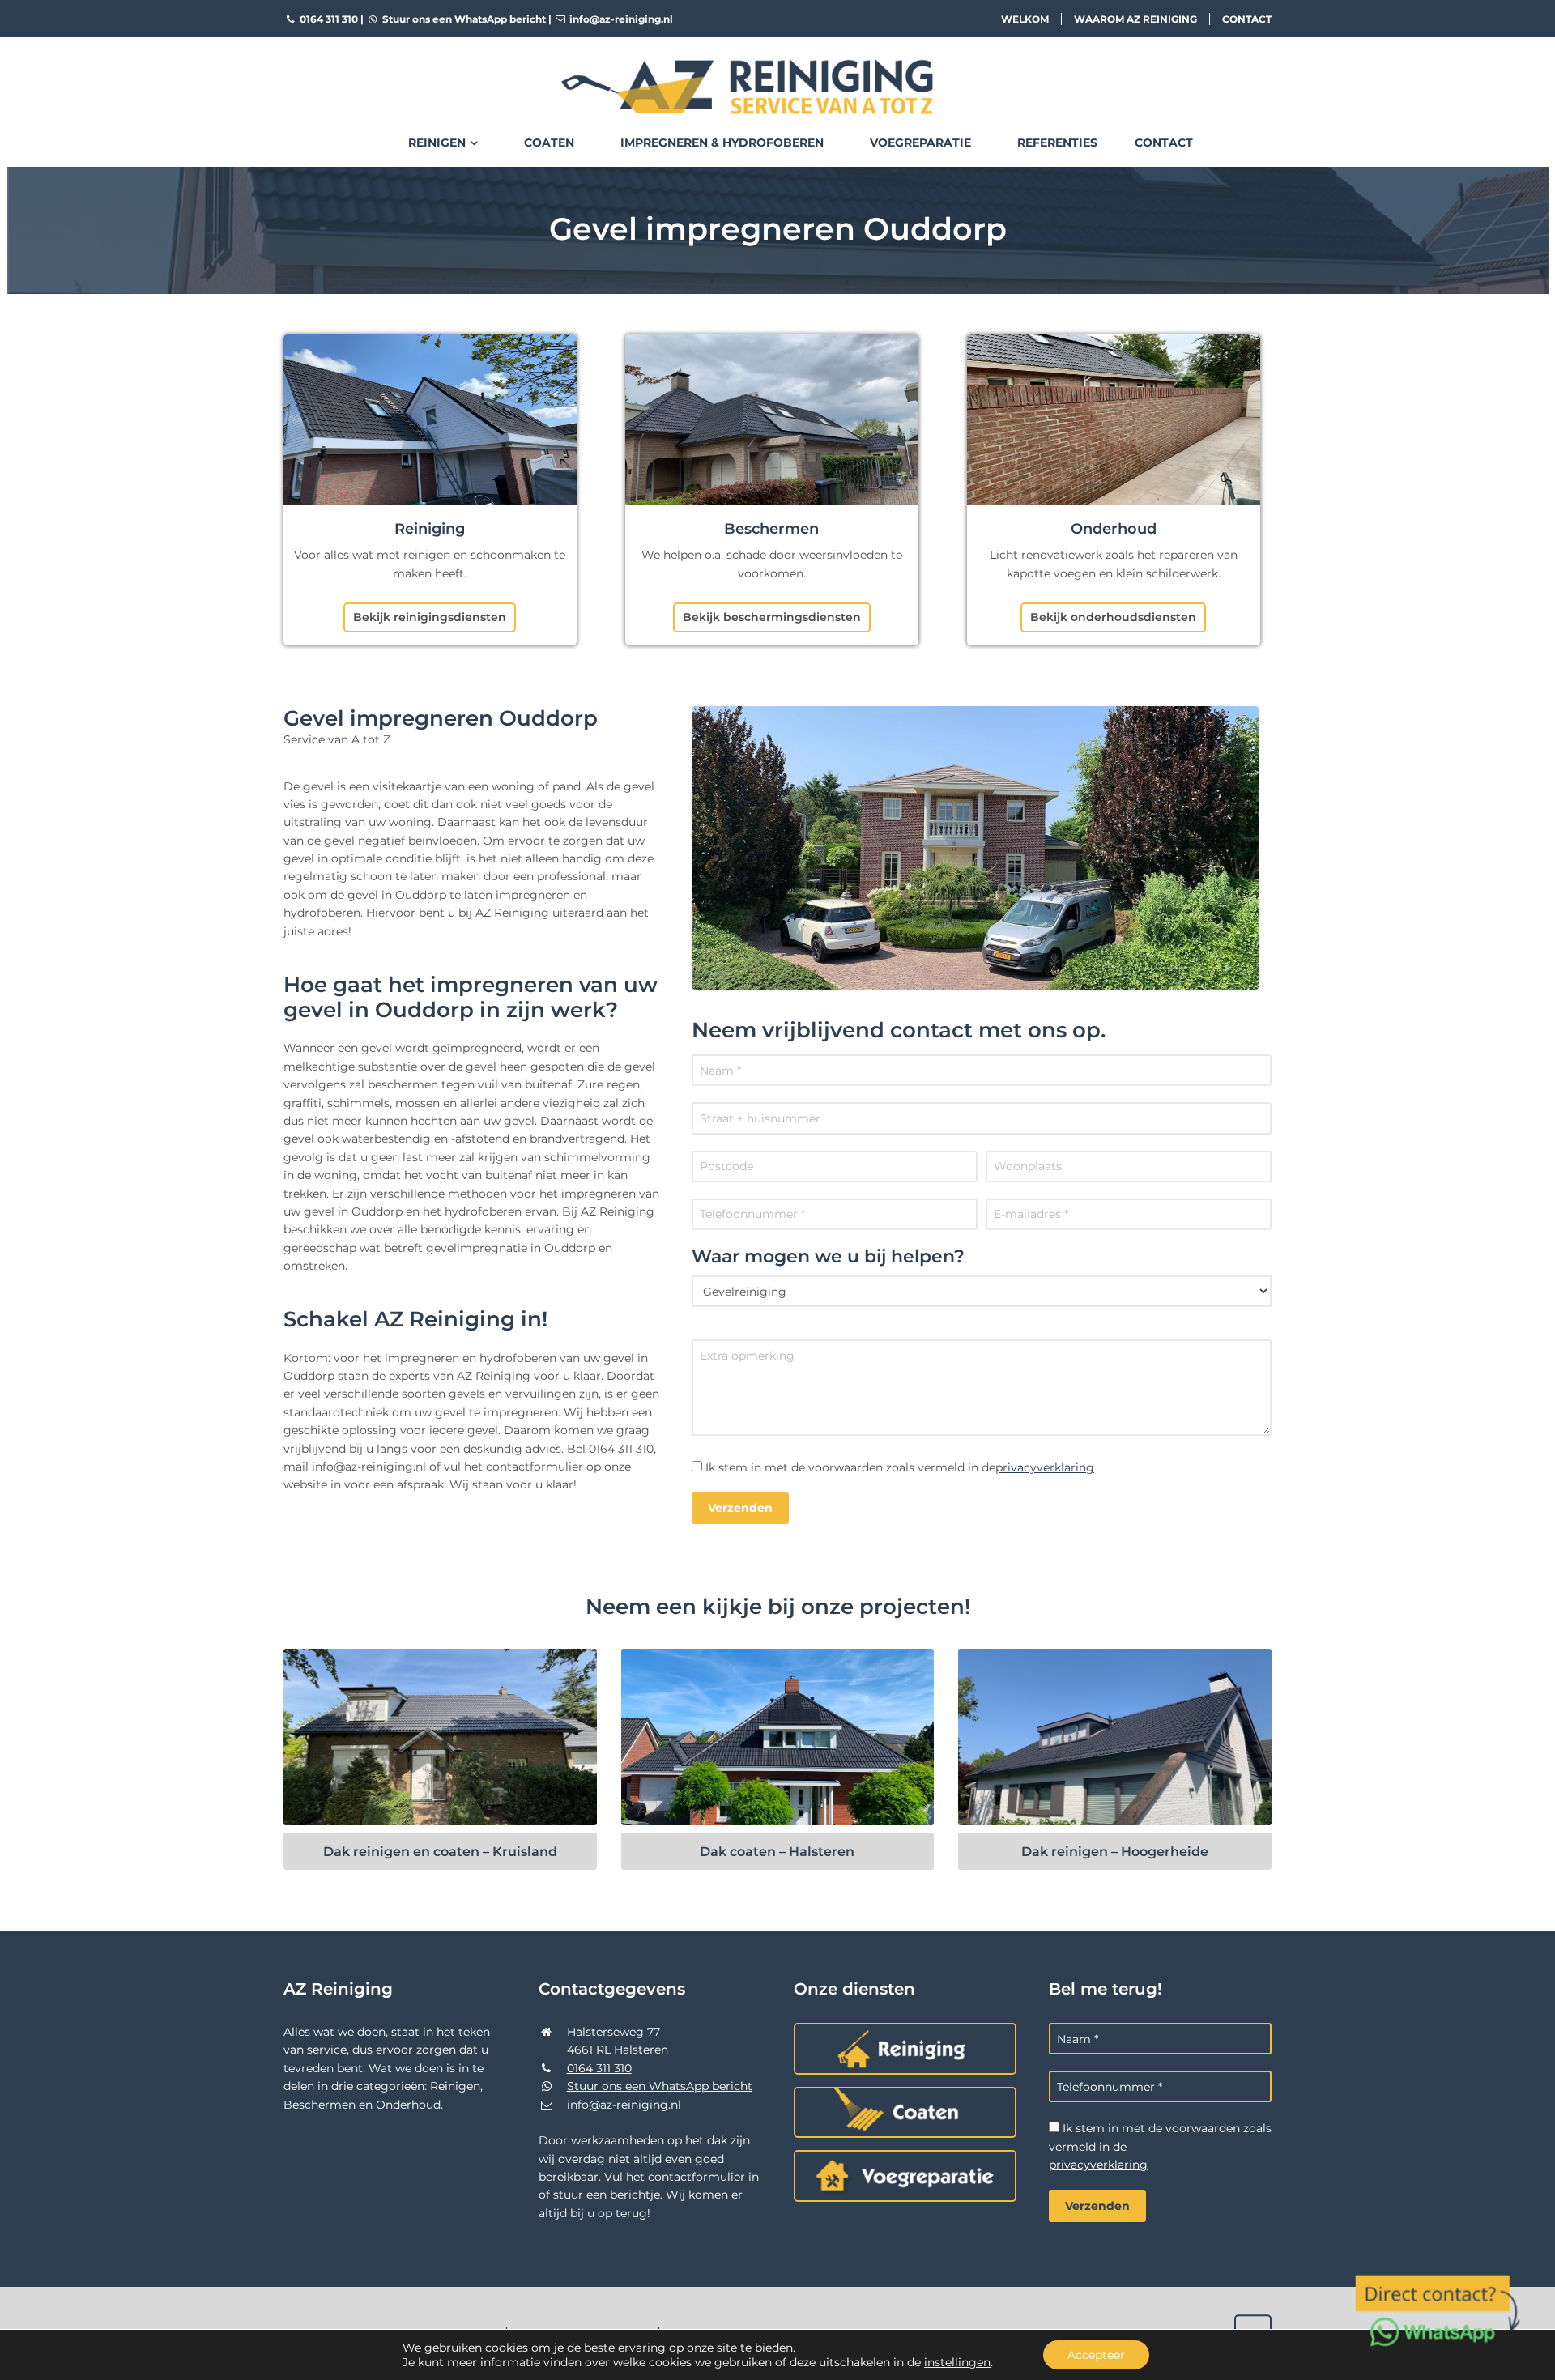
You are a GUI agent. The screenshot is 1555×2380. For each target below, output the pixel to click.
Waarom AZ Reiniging (1135, 19)
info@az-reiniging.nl (620, 19)
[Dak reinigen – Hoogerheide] (1115, 1737)
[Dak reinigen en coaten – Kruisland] (440, 1737)
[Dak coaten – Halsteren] (778, 1737)
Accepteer (1096, 2355)
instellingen (957, 2362)
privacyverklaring (1045, 1467)
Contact (1247, 19)
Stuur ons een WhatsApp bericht (463, 19)
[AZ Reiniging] (777, 74)
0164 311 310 (328, 19)
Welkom (1025, 19)
